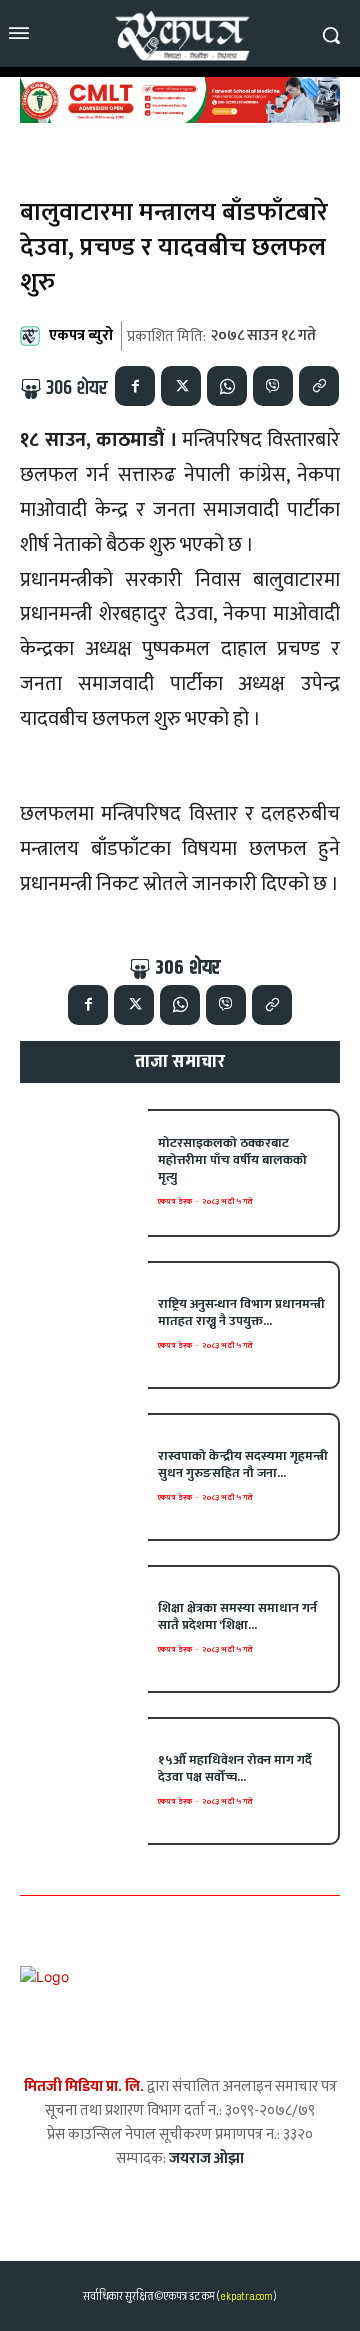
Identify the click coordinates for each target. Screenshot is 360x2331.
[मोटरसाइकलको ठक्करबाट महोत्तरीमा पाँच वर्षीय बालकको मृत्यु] (84, 1173)
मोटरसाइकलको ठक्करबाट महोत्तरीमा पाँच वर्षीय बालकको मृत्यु (232, 1160)
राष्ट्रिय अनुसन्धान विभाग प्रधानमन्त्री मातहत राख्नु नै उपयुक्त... (241, 1312)
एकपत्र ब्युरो (81, 335)
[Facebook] (135, 386)
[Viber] (273, 386)
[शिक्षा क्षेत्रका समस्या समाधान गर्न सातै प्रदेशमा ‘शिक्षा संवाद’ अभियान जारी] (84, 1629)
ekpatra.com (245, 2296)
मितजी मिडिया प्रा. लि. (84, 2086)
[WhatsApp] (227, 386)
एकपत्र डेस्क (175, 1201)
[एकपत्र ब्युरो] (33, 336)
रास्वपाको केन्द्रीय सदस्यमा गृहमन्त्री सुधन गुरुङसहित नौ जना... (243, 1464)
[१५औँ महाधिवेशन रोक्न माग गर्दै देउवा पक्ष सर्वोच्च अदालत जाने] (84, 1781)
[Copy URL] (319, 386)
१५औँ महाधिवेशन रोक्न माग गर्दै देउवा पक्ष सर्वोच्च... (235, 1768)
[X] (181, 386)
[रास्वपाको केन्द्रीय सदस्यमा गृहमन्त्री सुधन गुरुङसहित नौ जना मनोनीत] (84, 1477)
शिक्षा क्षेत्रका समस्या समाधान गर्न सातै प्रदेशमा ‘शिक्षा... (237, 1616)
